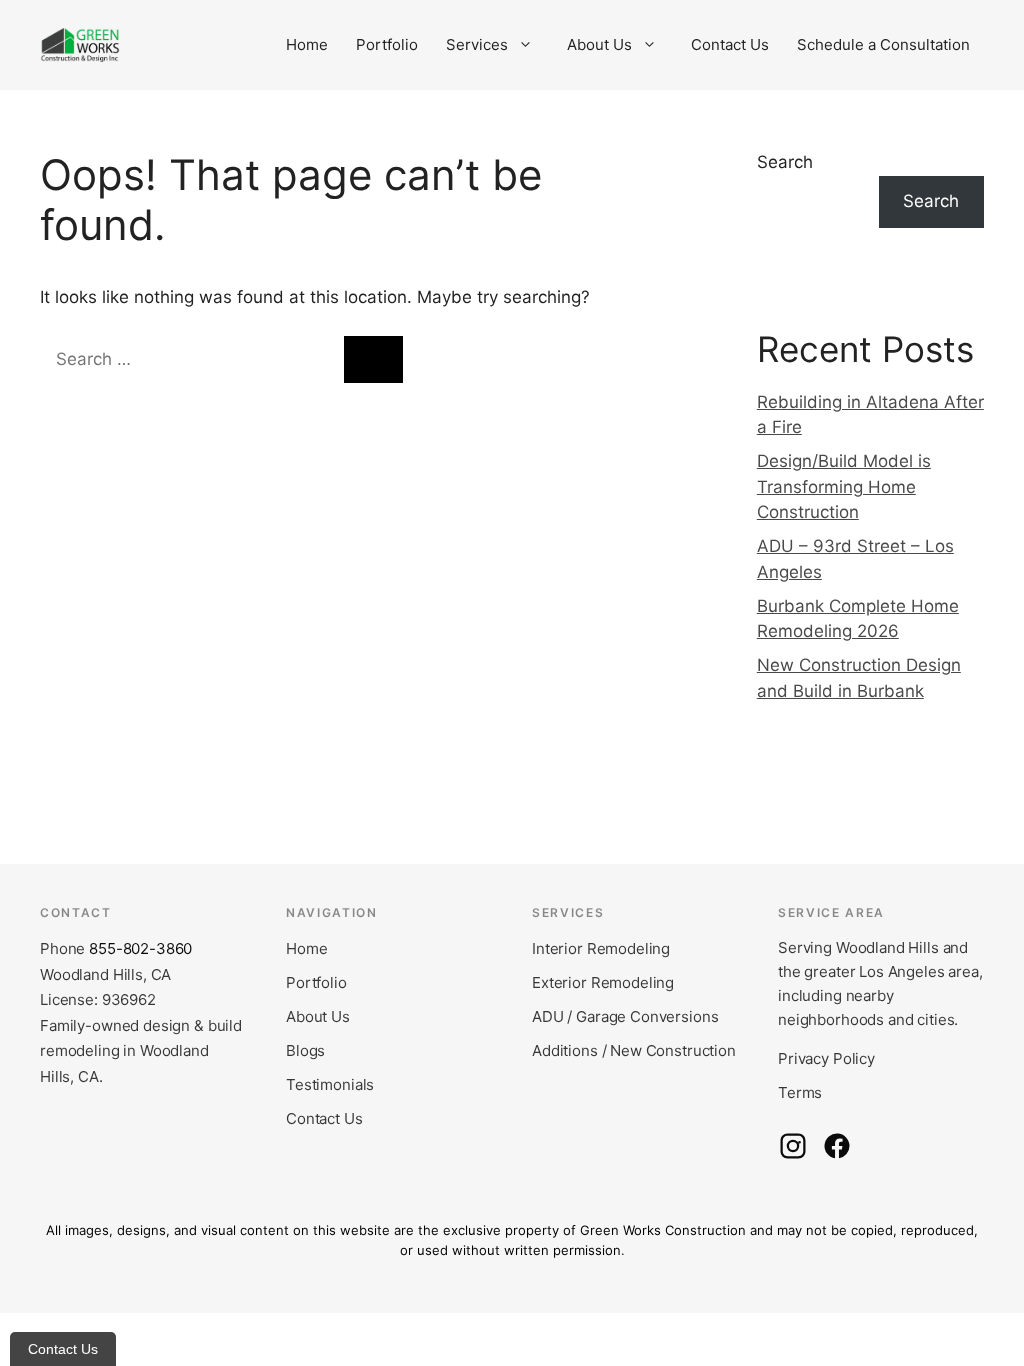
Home (307, 44)
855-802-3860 (140, 948)
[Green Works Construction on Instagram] (793, 1146)
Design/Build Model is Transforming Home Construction (844, 486)
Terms (800, 1092)
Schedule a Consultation (883, 44)
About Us (599, 44)
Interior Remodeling (601, 948)
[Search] (373, 360)
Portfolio (387, 44)
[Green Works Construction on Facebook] (837, 1146)
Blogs (305, 1050)
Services (477, 44)
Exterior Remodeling (603, 982)
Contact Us (730, 44)
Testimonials (330, 1084)
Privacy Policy (826, 1058)
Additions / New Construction (634, 1050)
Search (785, 162)
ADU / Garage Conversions (625, 1016)
